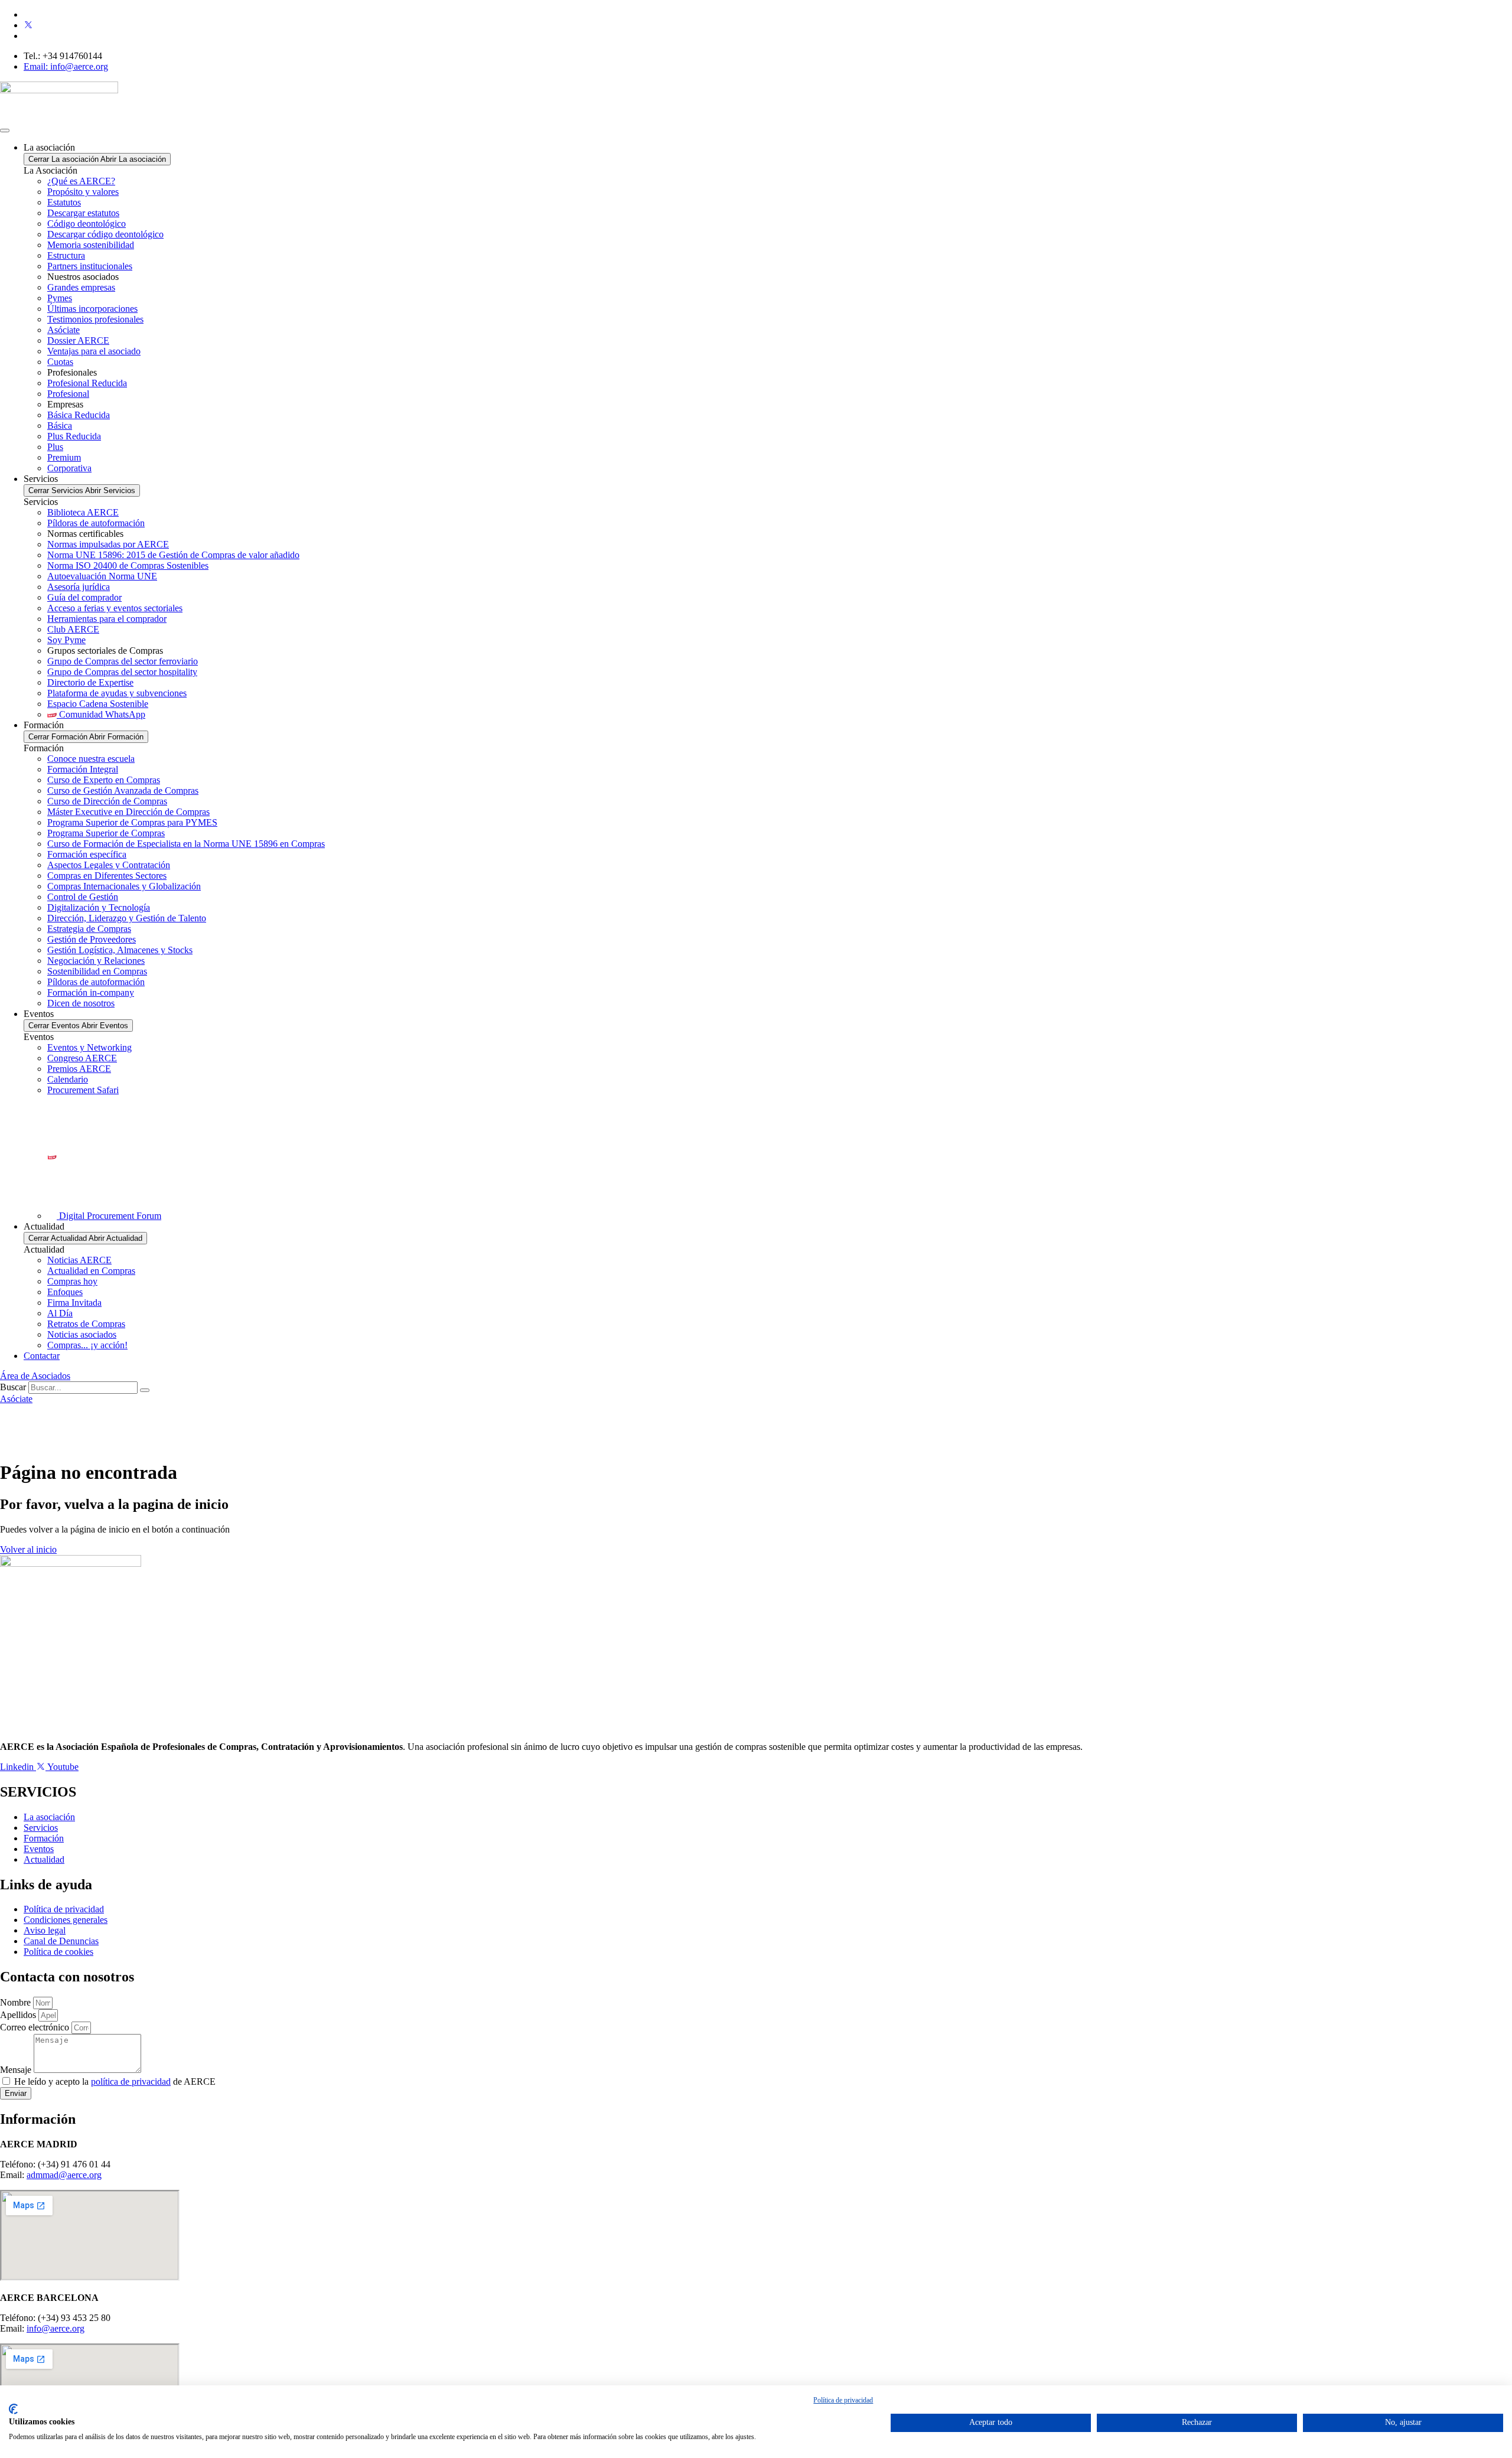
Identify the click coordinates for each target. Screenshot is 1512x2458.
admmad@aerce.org (64, 2175)
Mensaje (17, 2070)
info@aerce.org (56, 2328)
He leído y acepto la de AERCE (115, 2082)
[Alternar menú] (5, 131)
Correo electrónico (36, 2027)
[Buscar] (145, 1390)
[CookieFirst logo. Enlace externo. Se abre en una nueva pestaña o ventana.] (13, 2409)
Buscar (13, 1387)
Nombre (17, 2002)
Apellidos (19, 2015)
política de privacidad (131, 2082)
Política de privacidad (843, 2400)
